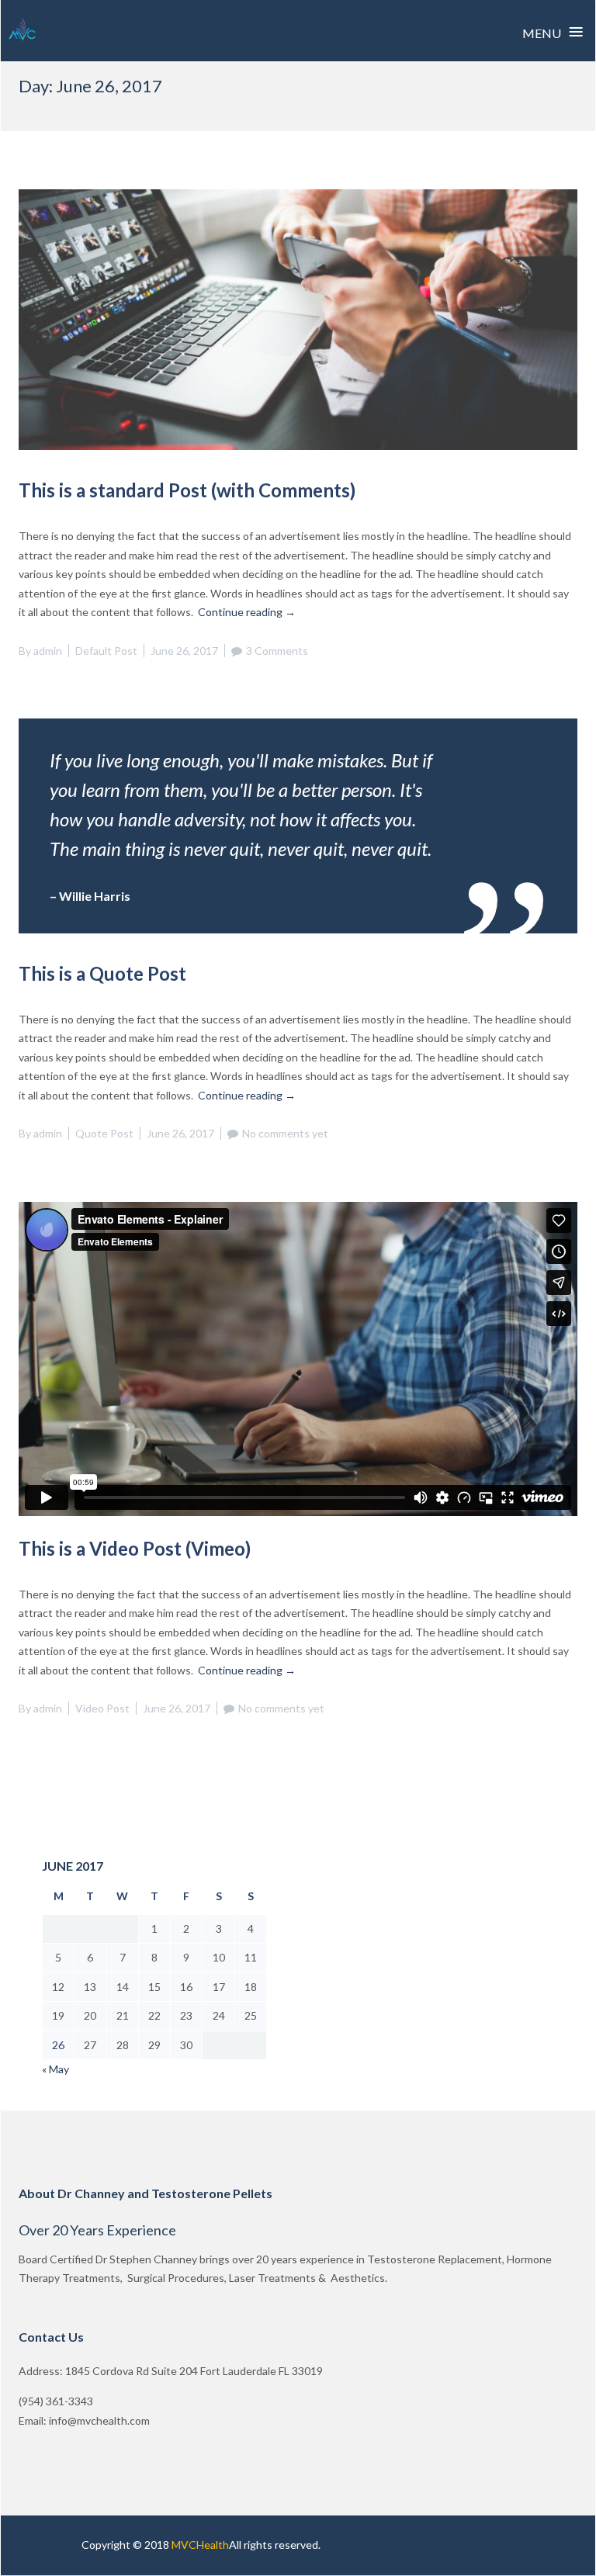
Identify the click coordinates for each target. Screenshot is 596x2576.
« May (55, 2069)
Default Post (106, 651)
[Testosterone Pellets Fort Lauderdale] (23, 30)
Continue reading (247, 612)
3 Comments (277, 651)
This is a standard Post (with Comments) (187, 490)
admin (48, 651)
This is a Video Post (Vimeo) (135, 1548)
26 (58, 2045)
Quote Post (104, 1133)
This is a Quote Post (102, 973)
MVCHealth (200, 2545)
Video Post (102, 1708)
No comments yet (285, 1133)
